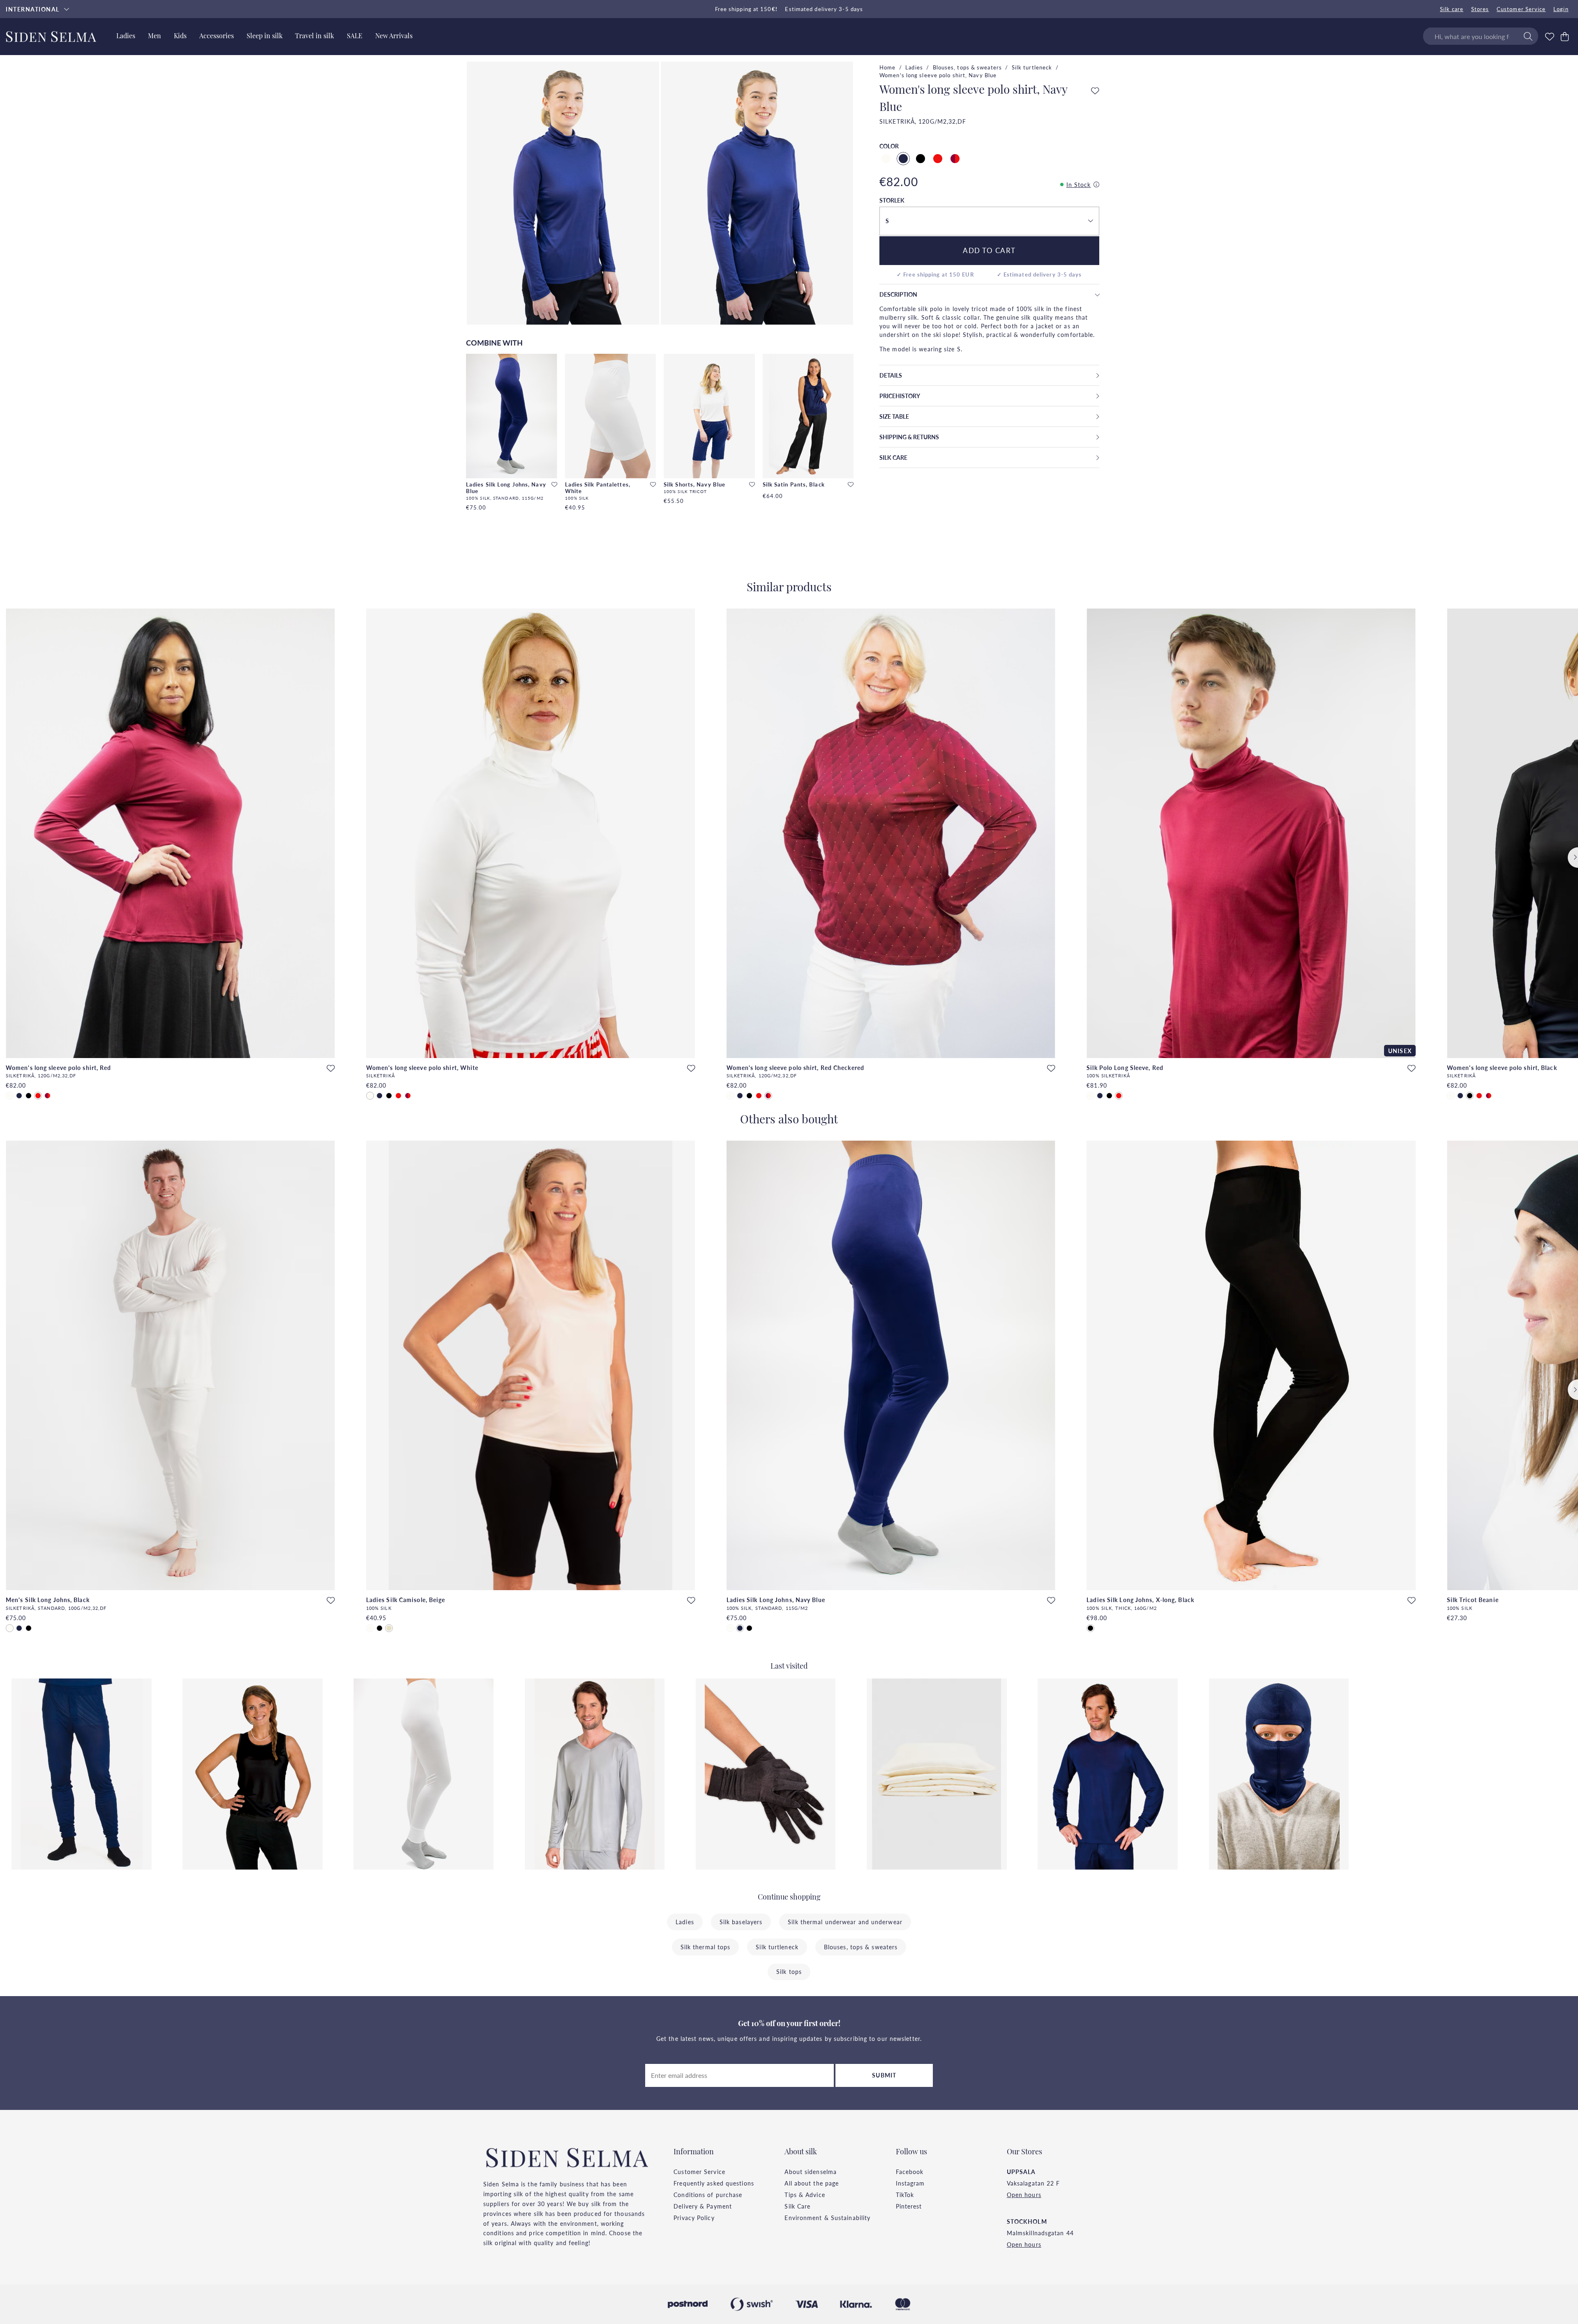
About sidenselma (811, 2172)
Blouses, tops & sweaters (967, 67)
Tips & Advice (805, 2195)
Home (887, 67)
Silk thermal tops (706, 1947)
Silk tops (789, 1971)
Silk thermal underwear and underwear (845, 1922)
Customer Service (1521, 9)
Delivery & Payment (703, 2206)
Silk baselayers (741, 1922)
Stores (1480, 9)
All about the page (812, 2183)
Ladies (914, 67)
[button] (989, 221)
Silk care (1452, 9)
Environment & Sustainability (827, 2218)
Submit (884, 2075)
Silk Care (797, 2206)
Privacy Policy (694, 2218)
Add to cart (989, 250)
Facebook (910, 2172)
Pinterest (909, 2206)
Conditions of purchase (708, 2195)
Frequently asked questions (714, 2183)
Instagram (910, 2183)
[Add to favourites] (554, 485)
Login (1561, 9)
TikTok (905, 2195)
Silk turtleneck (1032, 67)
